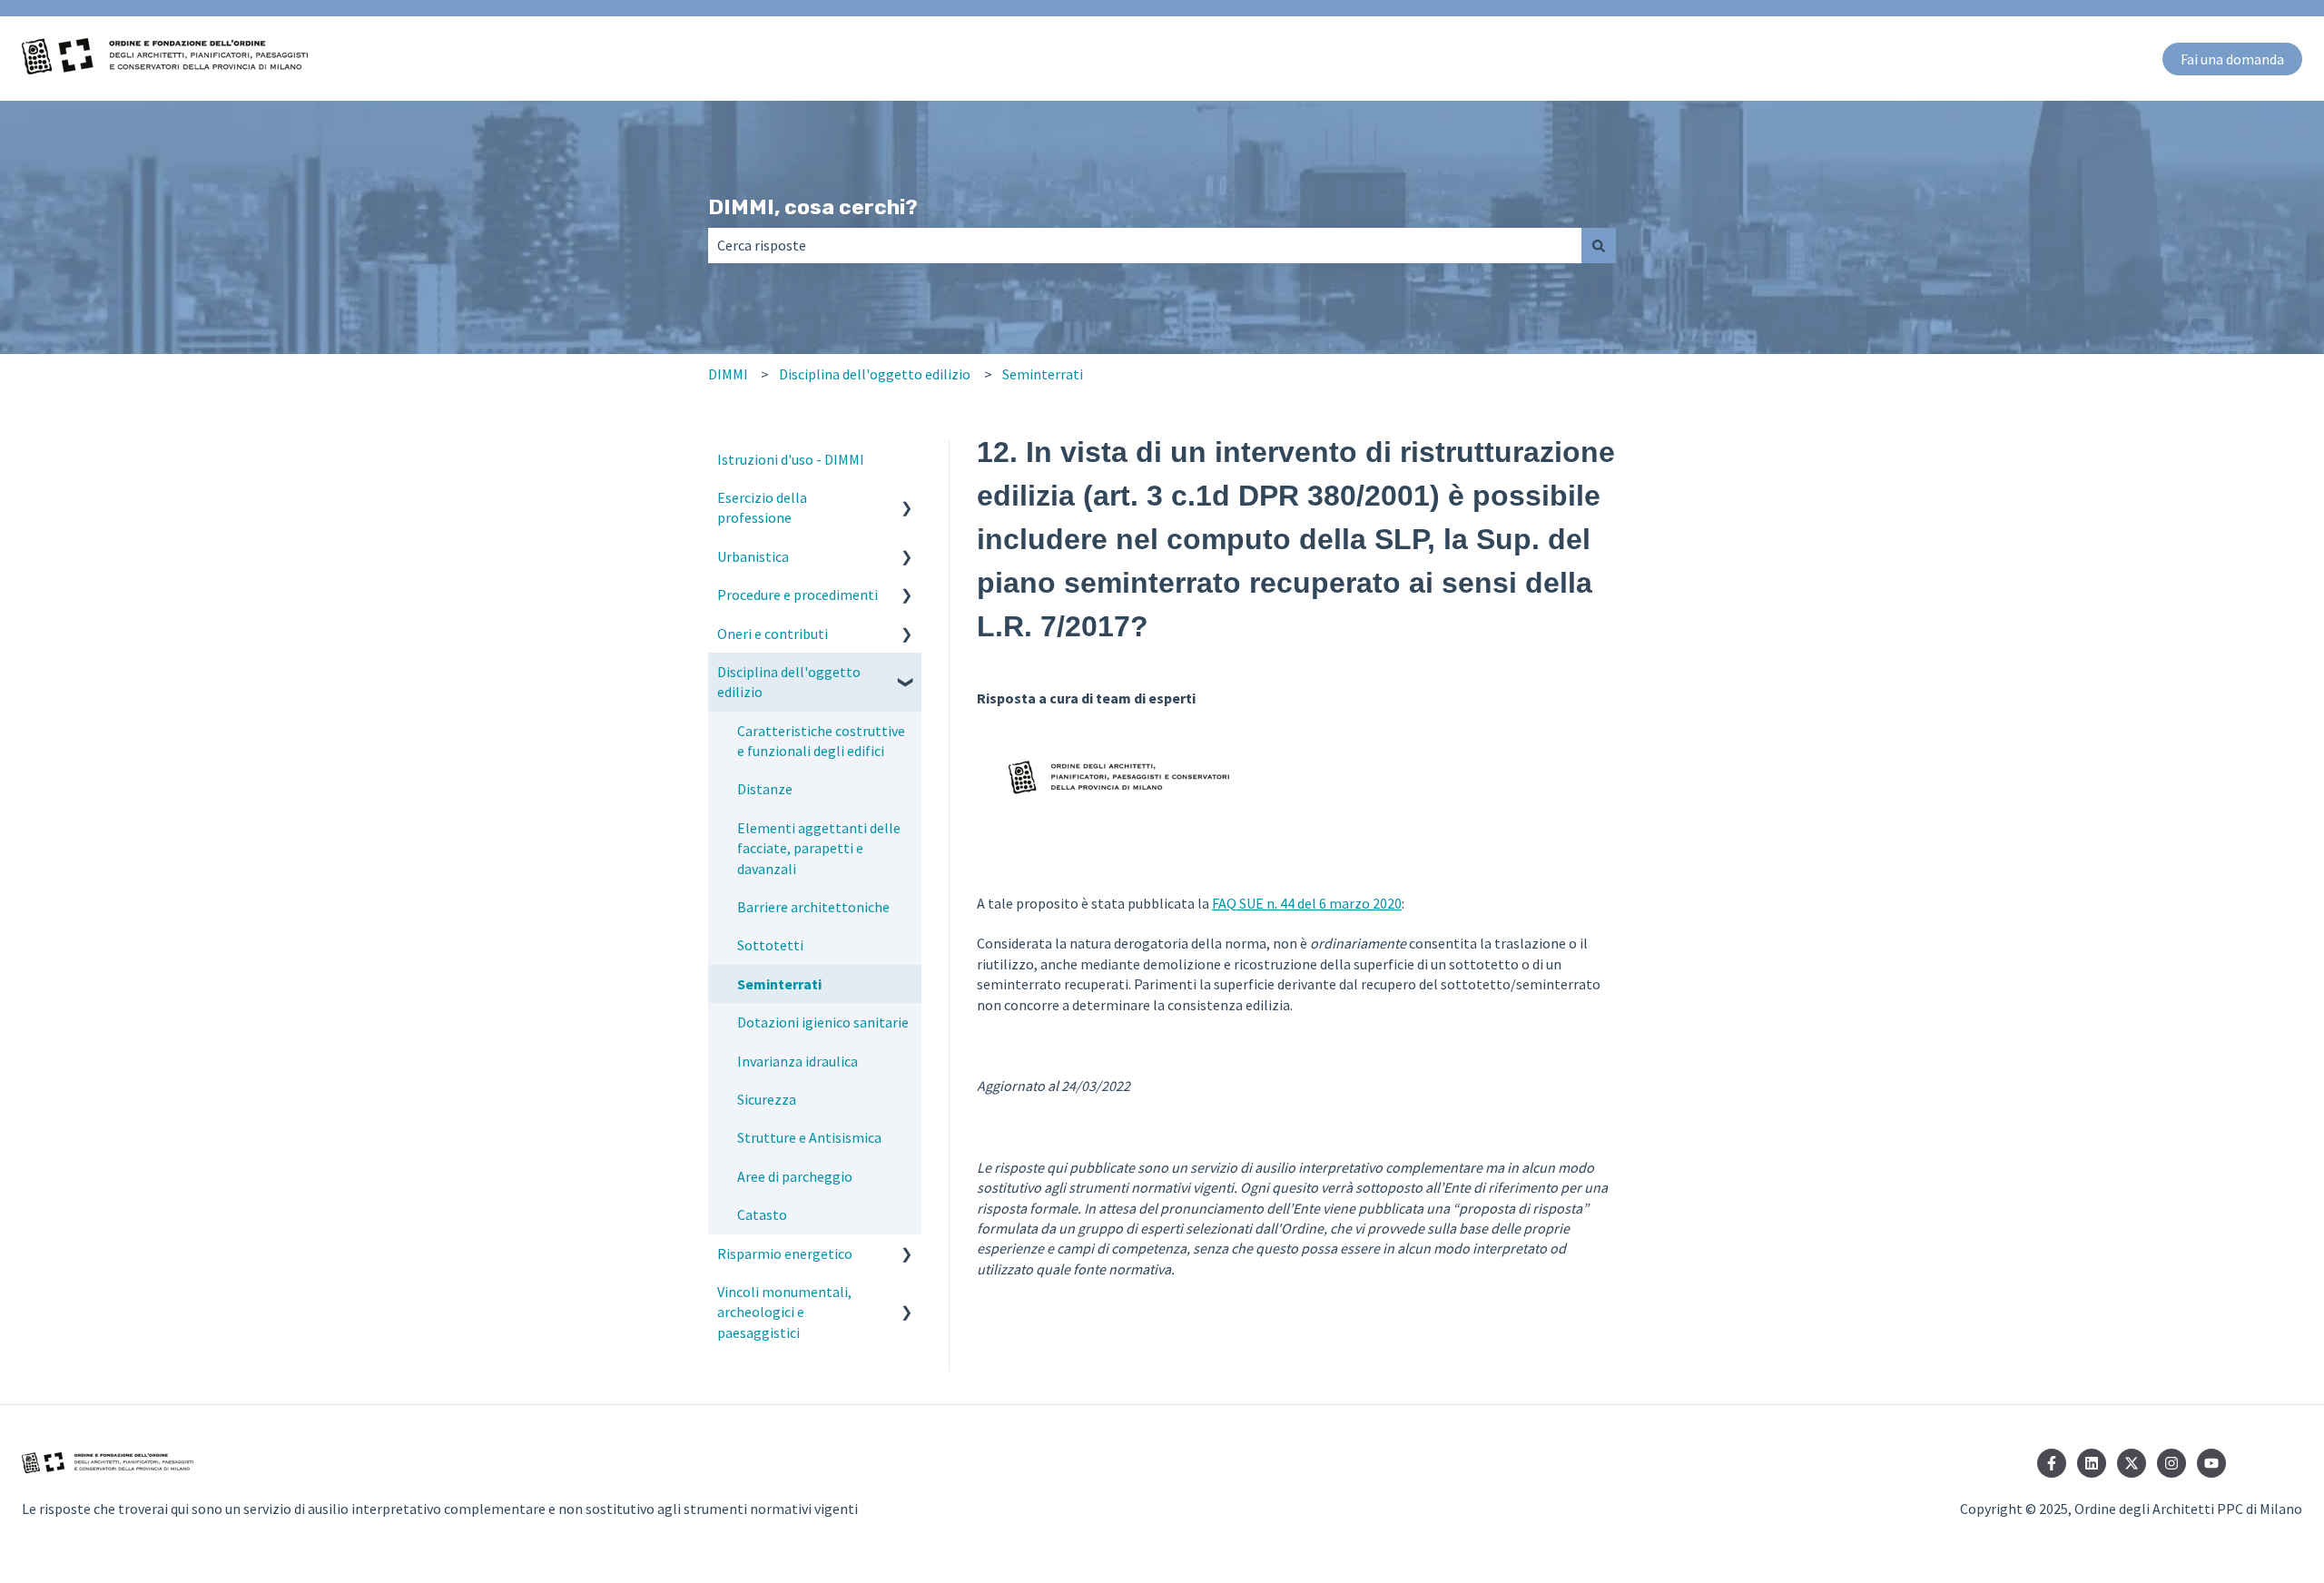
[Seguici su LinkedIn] (2092, 1463)
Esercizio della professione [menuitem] (762, 507)
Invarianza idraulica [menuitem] (798, 1061)
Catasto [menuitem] (762, 1214)
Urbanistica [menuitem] (753, 556)
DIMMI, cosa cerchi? (813, 207)
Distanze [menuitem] (765, 789)
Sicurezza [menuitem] (767, 1099)
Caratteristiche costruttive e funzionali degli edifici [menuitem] (821, 741)
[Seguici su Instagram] (2171, 1463)
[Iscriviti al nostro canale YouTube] (2211, 1463)
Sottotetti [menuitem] (770, 945)
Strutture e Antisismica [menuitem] (809, 1137)
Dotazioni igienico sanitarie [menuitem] (823, 1022)
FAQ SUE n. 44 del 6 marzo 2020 (1307, 903)
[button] (907, 499)
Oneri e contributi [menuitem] (773, 634)
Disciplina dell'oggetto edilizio (875, 374)
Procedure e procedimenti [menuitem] (798, 595)
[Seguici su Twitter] (2132, 1463)
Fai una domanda (2232, 59)
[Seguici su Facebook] (2052, 1463)
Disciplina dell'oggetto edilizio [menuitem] (789, 682)
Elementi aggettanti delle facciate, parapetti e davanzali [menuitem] (819, 848)
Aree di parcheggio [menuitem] (795, 1176)
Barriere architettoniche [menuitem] (813, 907)
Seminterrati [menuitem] (779, 984)
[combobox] (1145, 245)
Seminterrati (1043, 374)
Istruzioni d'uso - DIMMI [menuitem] (791, 459)
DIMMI (728, 374)
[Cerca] (1599, 245)
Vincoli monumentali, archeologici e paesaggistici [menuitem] (784, 1312)
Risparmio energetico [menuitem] (785, 1254)
